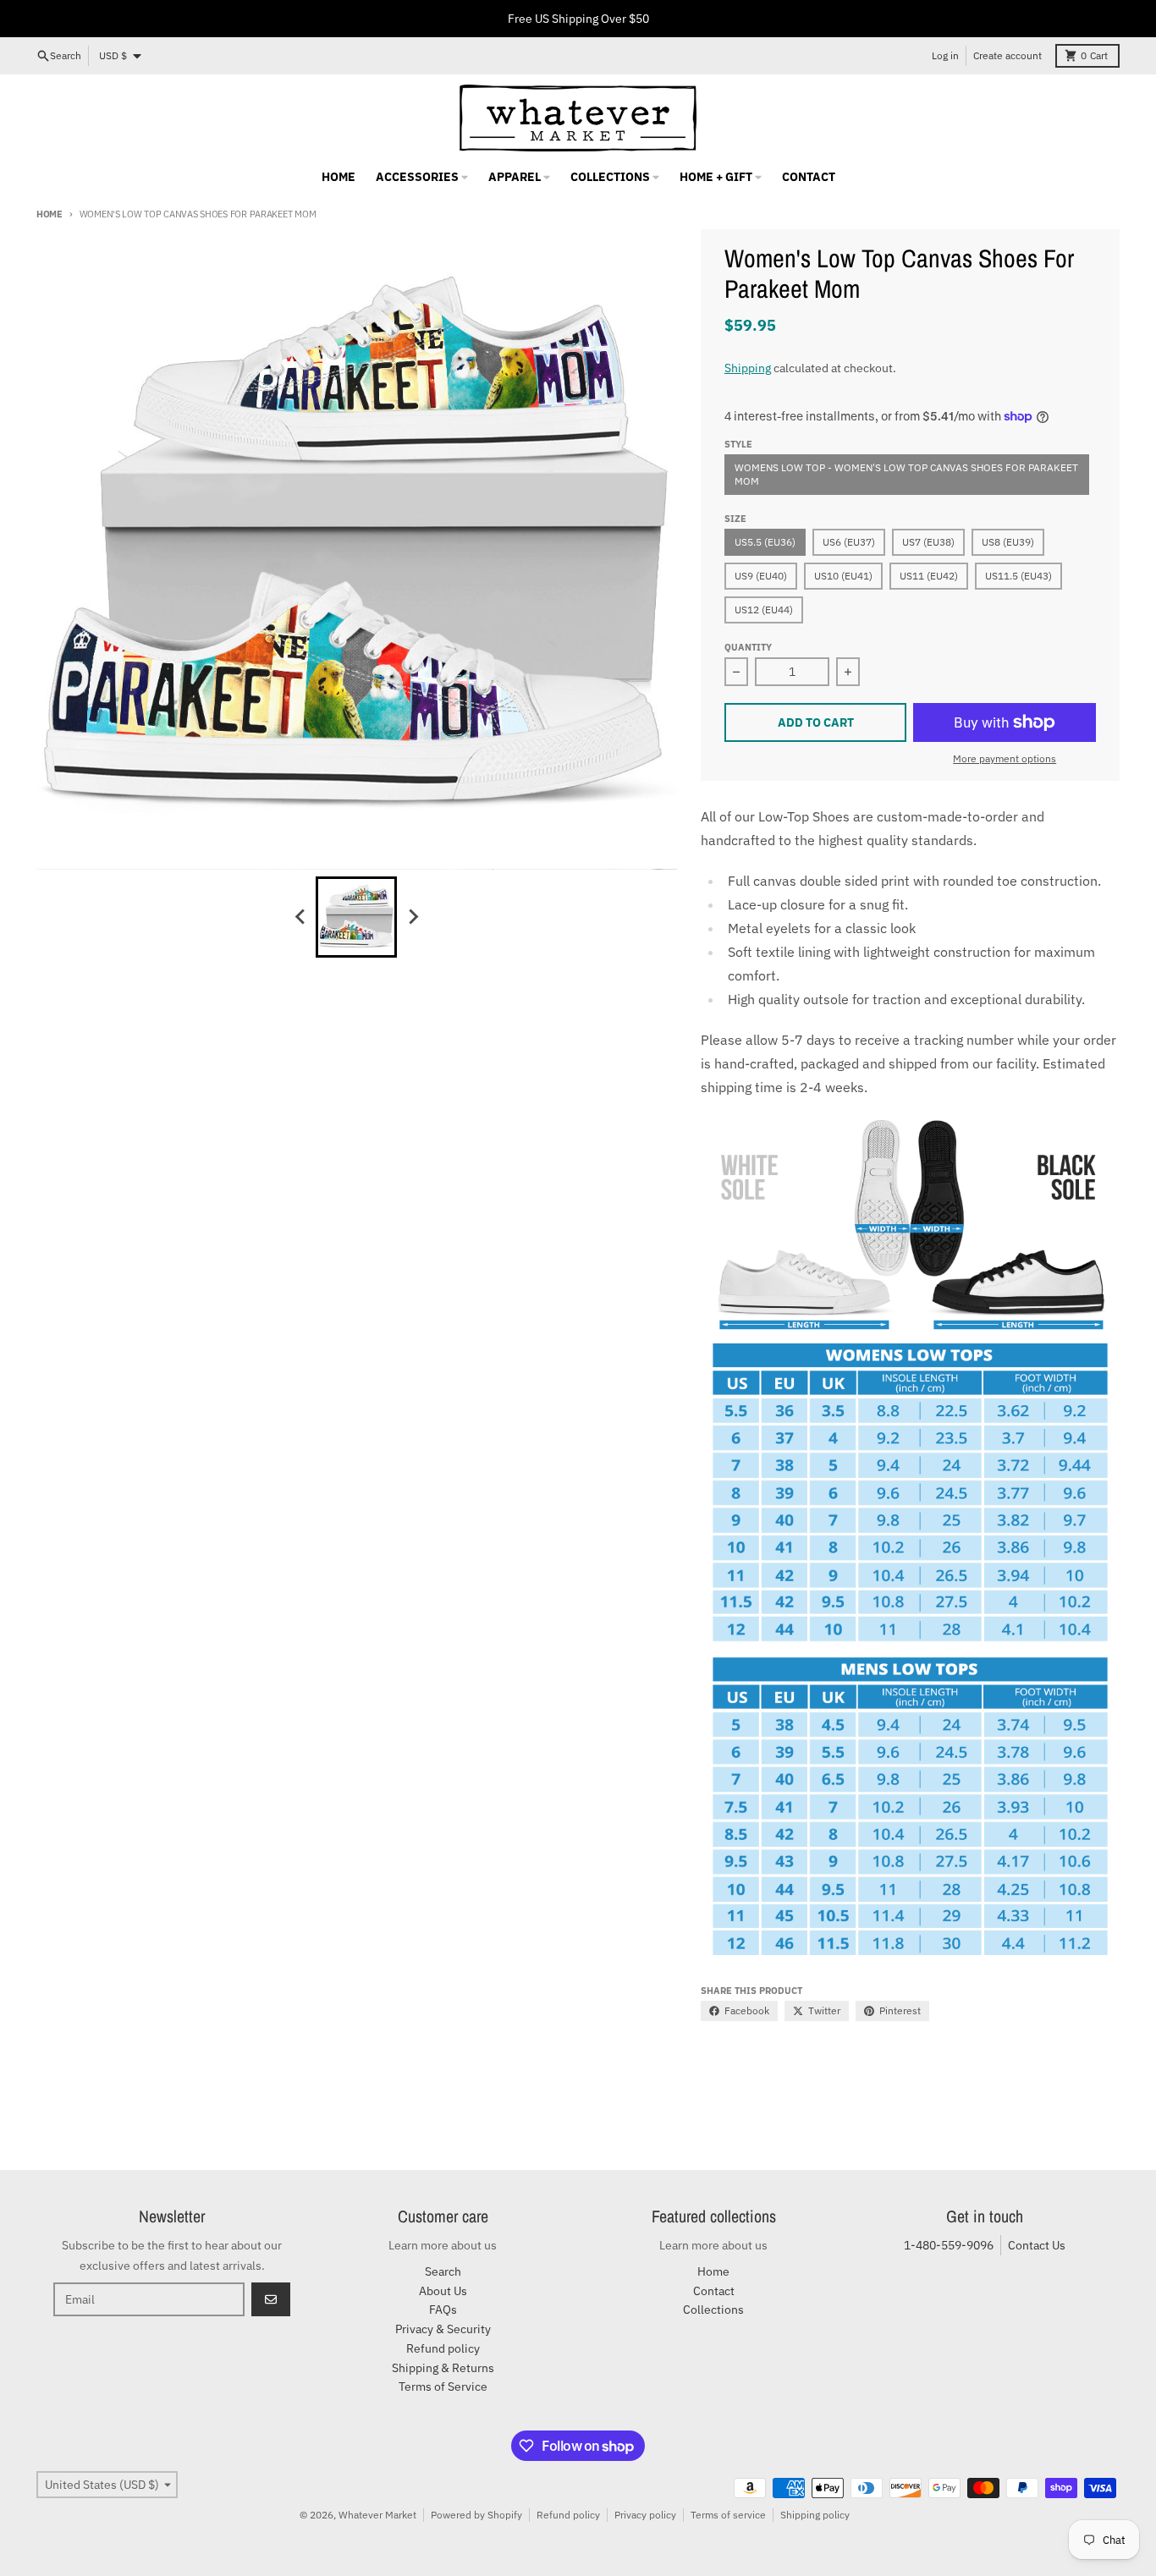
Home (50, 214)
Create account (1007, 55)
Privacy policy (645, 2515)
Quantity (748, 647)
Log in (945, 55)
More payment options (1005, 758)
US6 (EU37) (849, 542)
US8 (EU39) (1008, 542)
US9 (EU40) (761, 576)
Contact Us (1037, 2245)
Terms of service (728, 2515)
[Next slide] (412, 917)
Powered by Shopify (476, 2515)
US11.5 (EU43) (1018, 576)
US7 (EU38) (928, 542)
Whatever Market (377, 2515)
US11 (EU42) (929, 576)
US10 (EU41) (843, 576)
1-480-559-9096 (949, 2245)
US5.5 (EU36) (765, 542)
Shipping (748, 368)
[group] (356, 917)
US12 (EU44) (764, 610)
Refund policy (568, 2515)
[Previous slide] (300, 917)
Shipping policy (815, 2515)
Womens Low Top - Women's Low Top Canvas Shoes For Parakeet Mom (906, 474)
